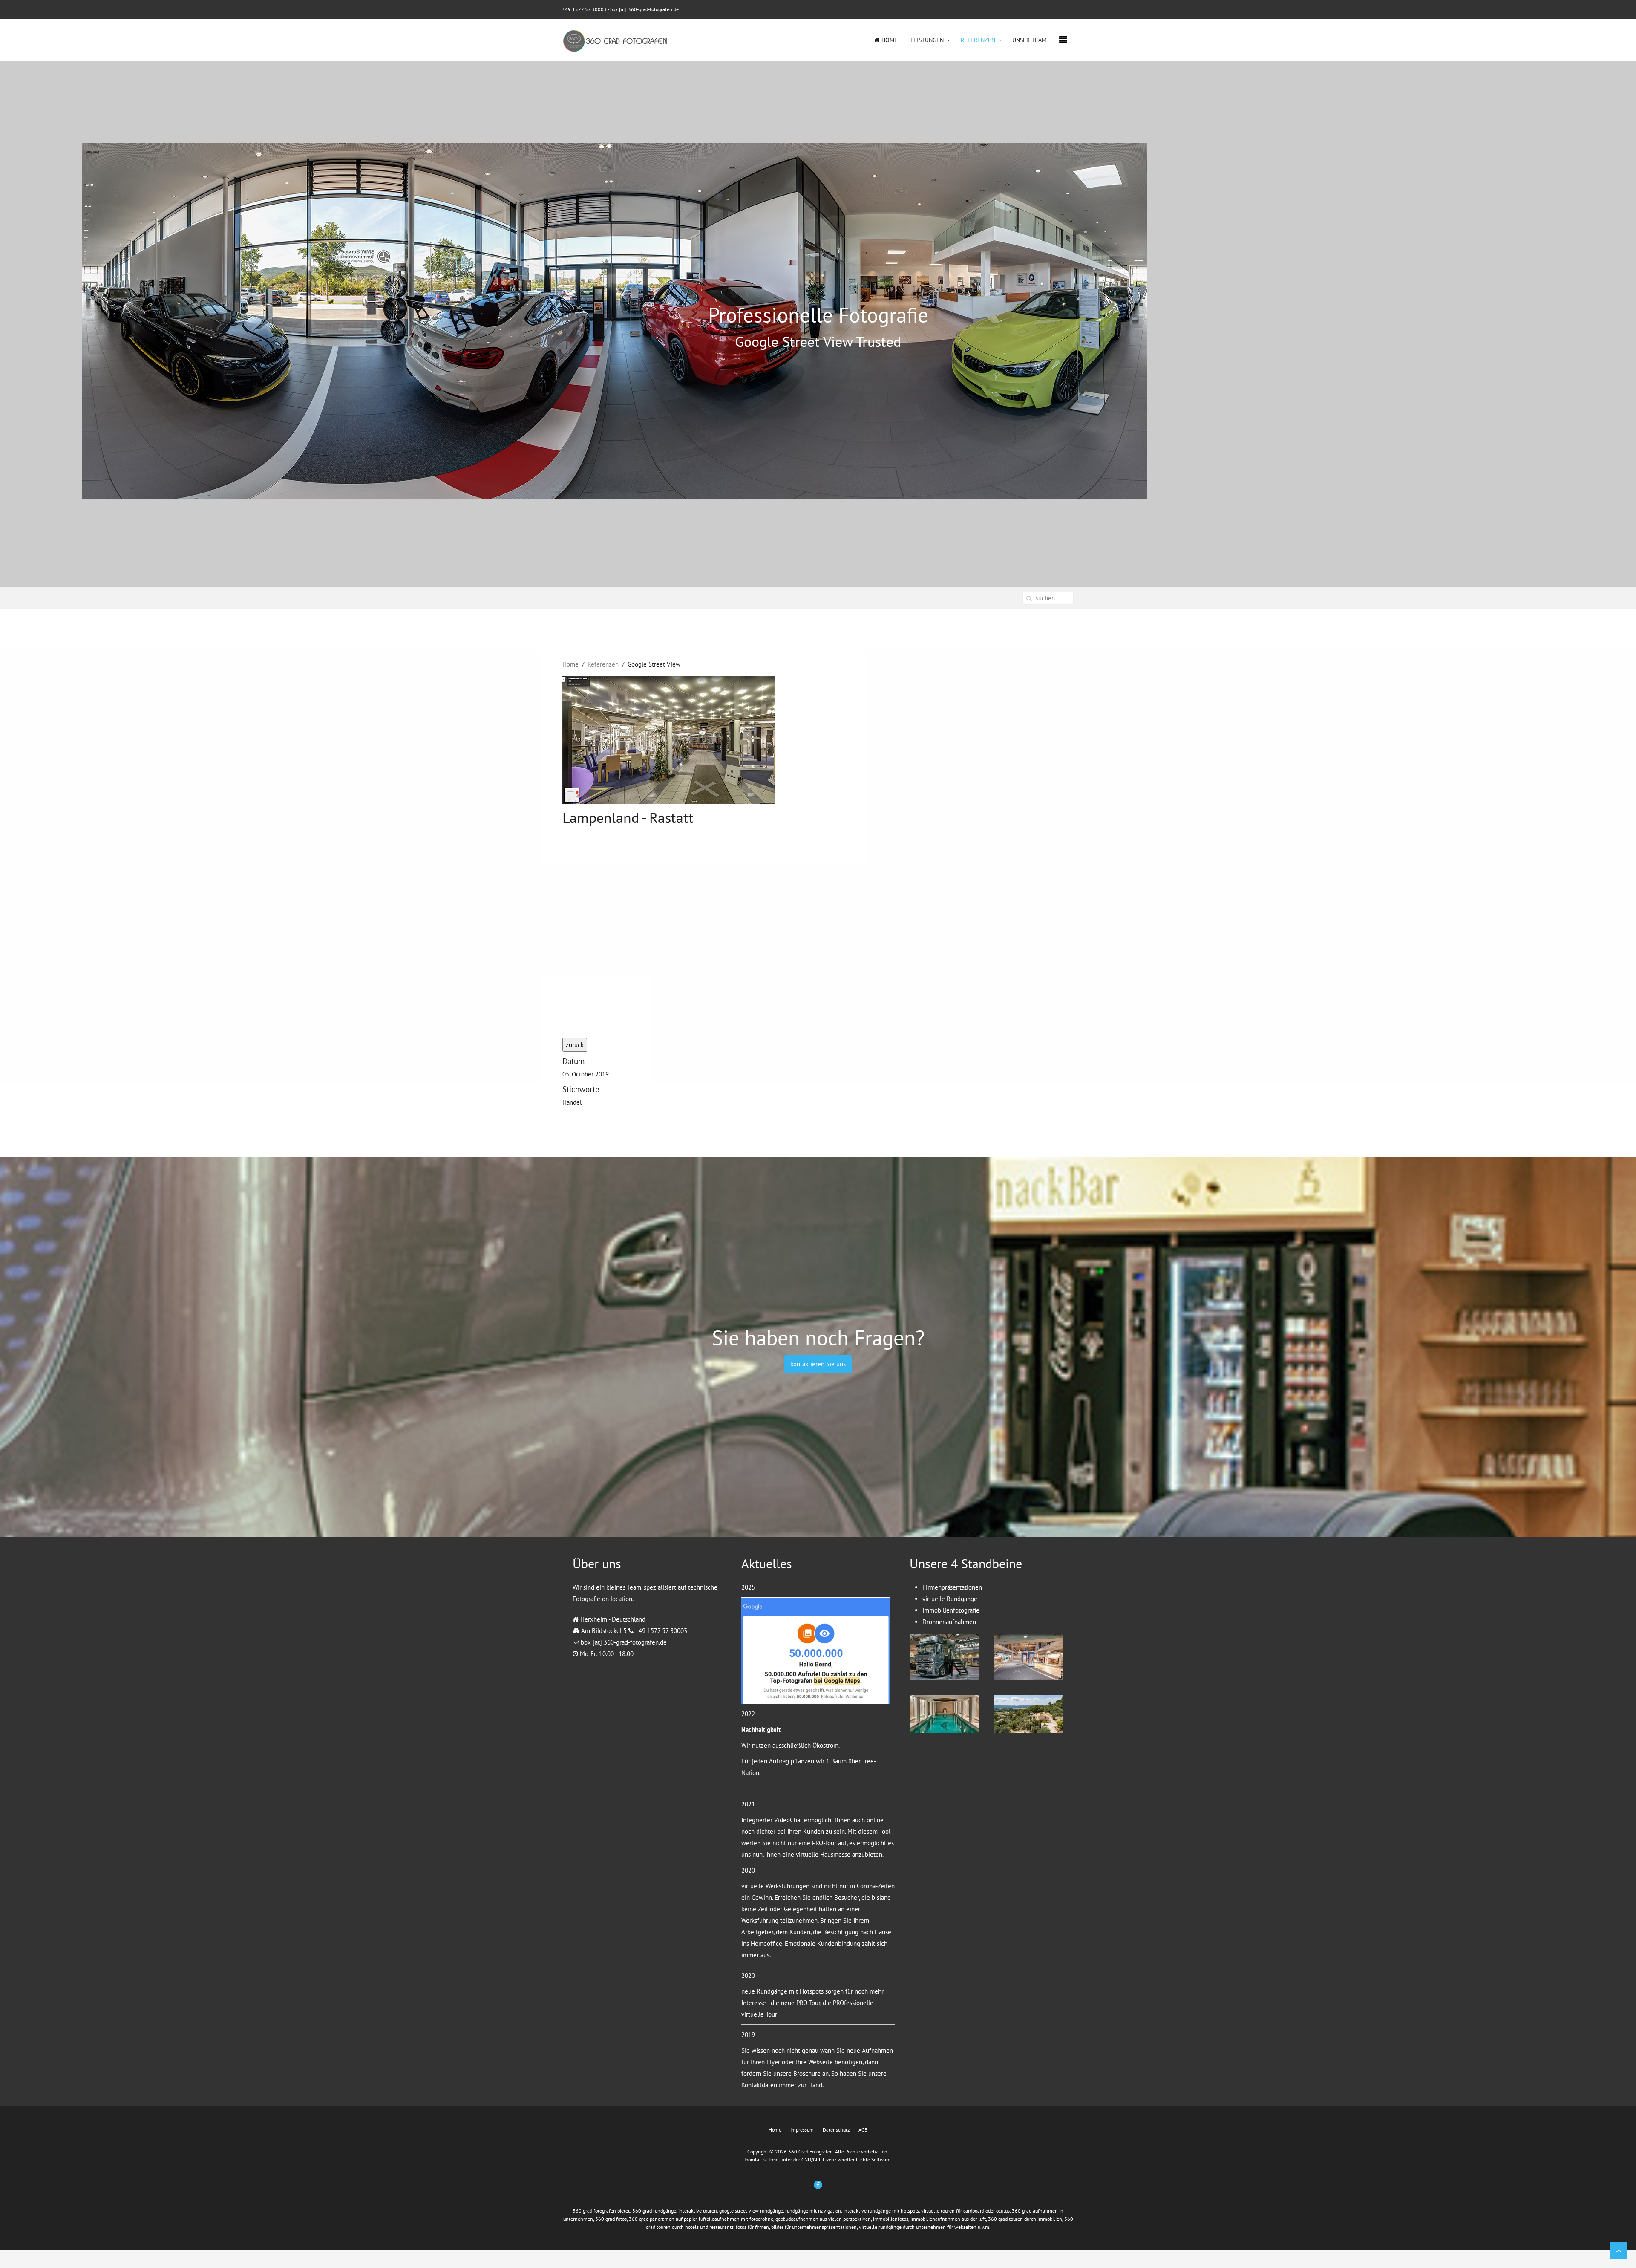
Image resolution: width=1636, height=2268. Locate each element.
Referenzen (978, 40)
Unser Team (1029, 40)
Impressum (802, 2130)
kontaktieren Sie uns (818, 1364)
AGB (863, 2130)
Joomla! (753, 2160)
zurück (575, 1045)
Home (889, 40)
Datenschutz (836, 2130)
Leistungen (927, 40)
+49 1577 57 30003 (585, 9)
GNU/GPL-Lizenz (819, 2160)
